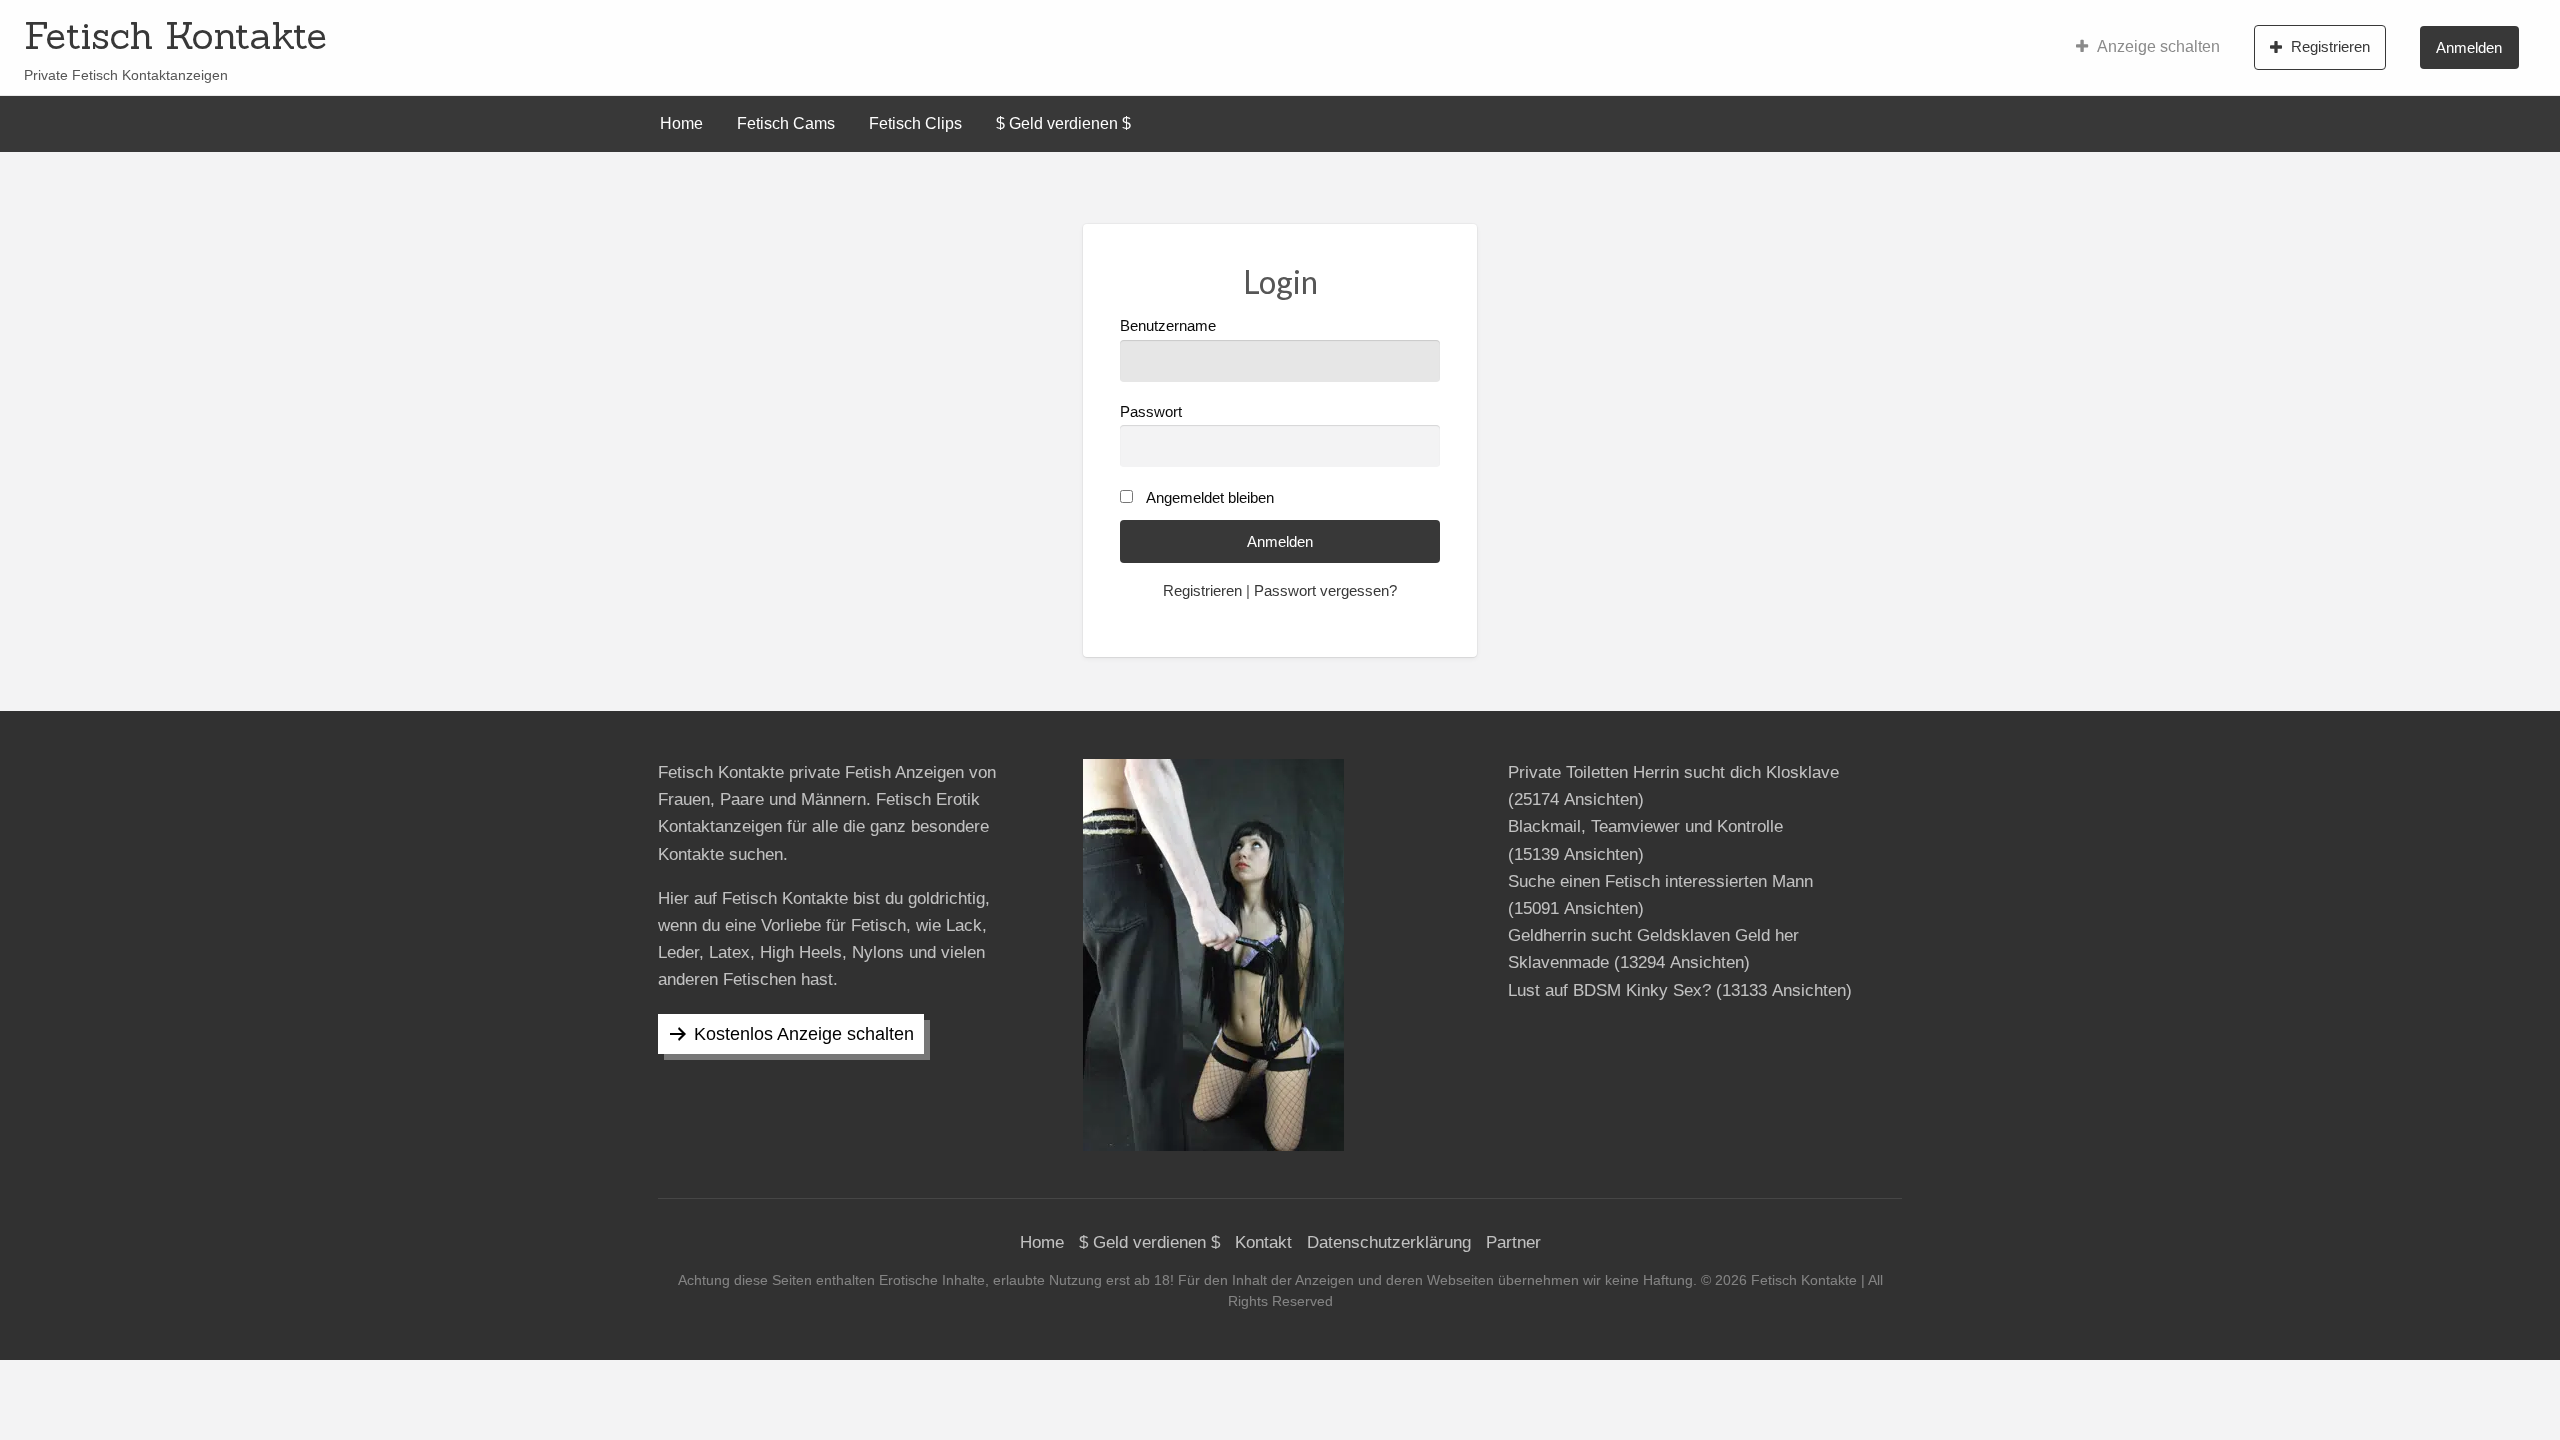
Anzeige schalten (2158, 46)
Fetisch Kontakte (175, 35)
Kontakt (1263, 1242)
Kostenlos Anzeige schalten (804, 1034)
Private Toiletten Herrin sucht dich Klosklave (1673, 772)
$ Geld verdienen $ (1063, 123)
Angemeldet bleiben (1210, 498)
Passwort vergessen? (1325, 591)
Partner (1513, 1242)
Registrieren (2330, 46)
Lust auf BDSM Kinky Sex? (1609, 990)
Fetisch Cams (786, 123)
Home (681, 123)
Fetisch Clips (915, 123)
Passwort (1151, 412)
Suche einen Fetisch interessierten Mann (1660, 881)
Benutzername (1168, 326)
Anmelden (2469, 47)
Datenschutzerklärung (1389, 1242)
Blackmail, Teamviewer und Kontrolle (1645, 826)
